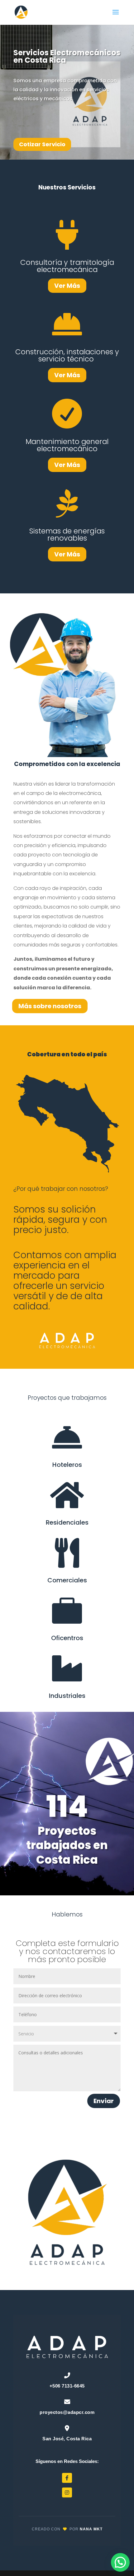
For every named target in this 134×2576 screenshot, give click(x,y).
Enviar (104, 2101)
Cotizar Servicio (42, 144)
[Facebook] (67, 2478)
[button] (120, 2562)
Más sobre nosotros (50, 1006)
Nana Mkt (91, 2529)
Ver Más (67, 286)
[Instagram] (67, 2492)
